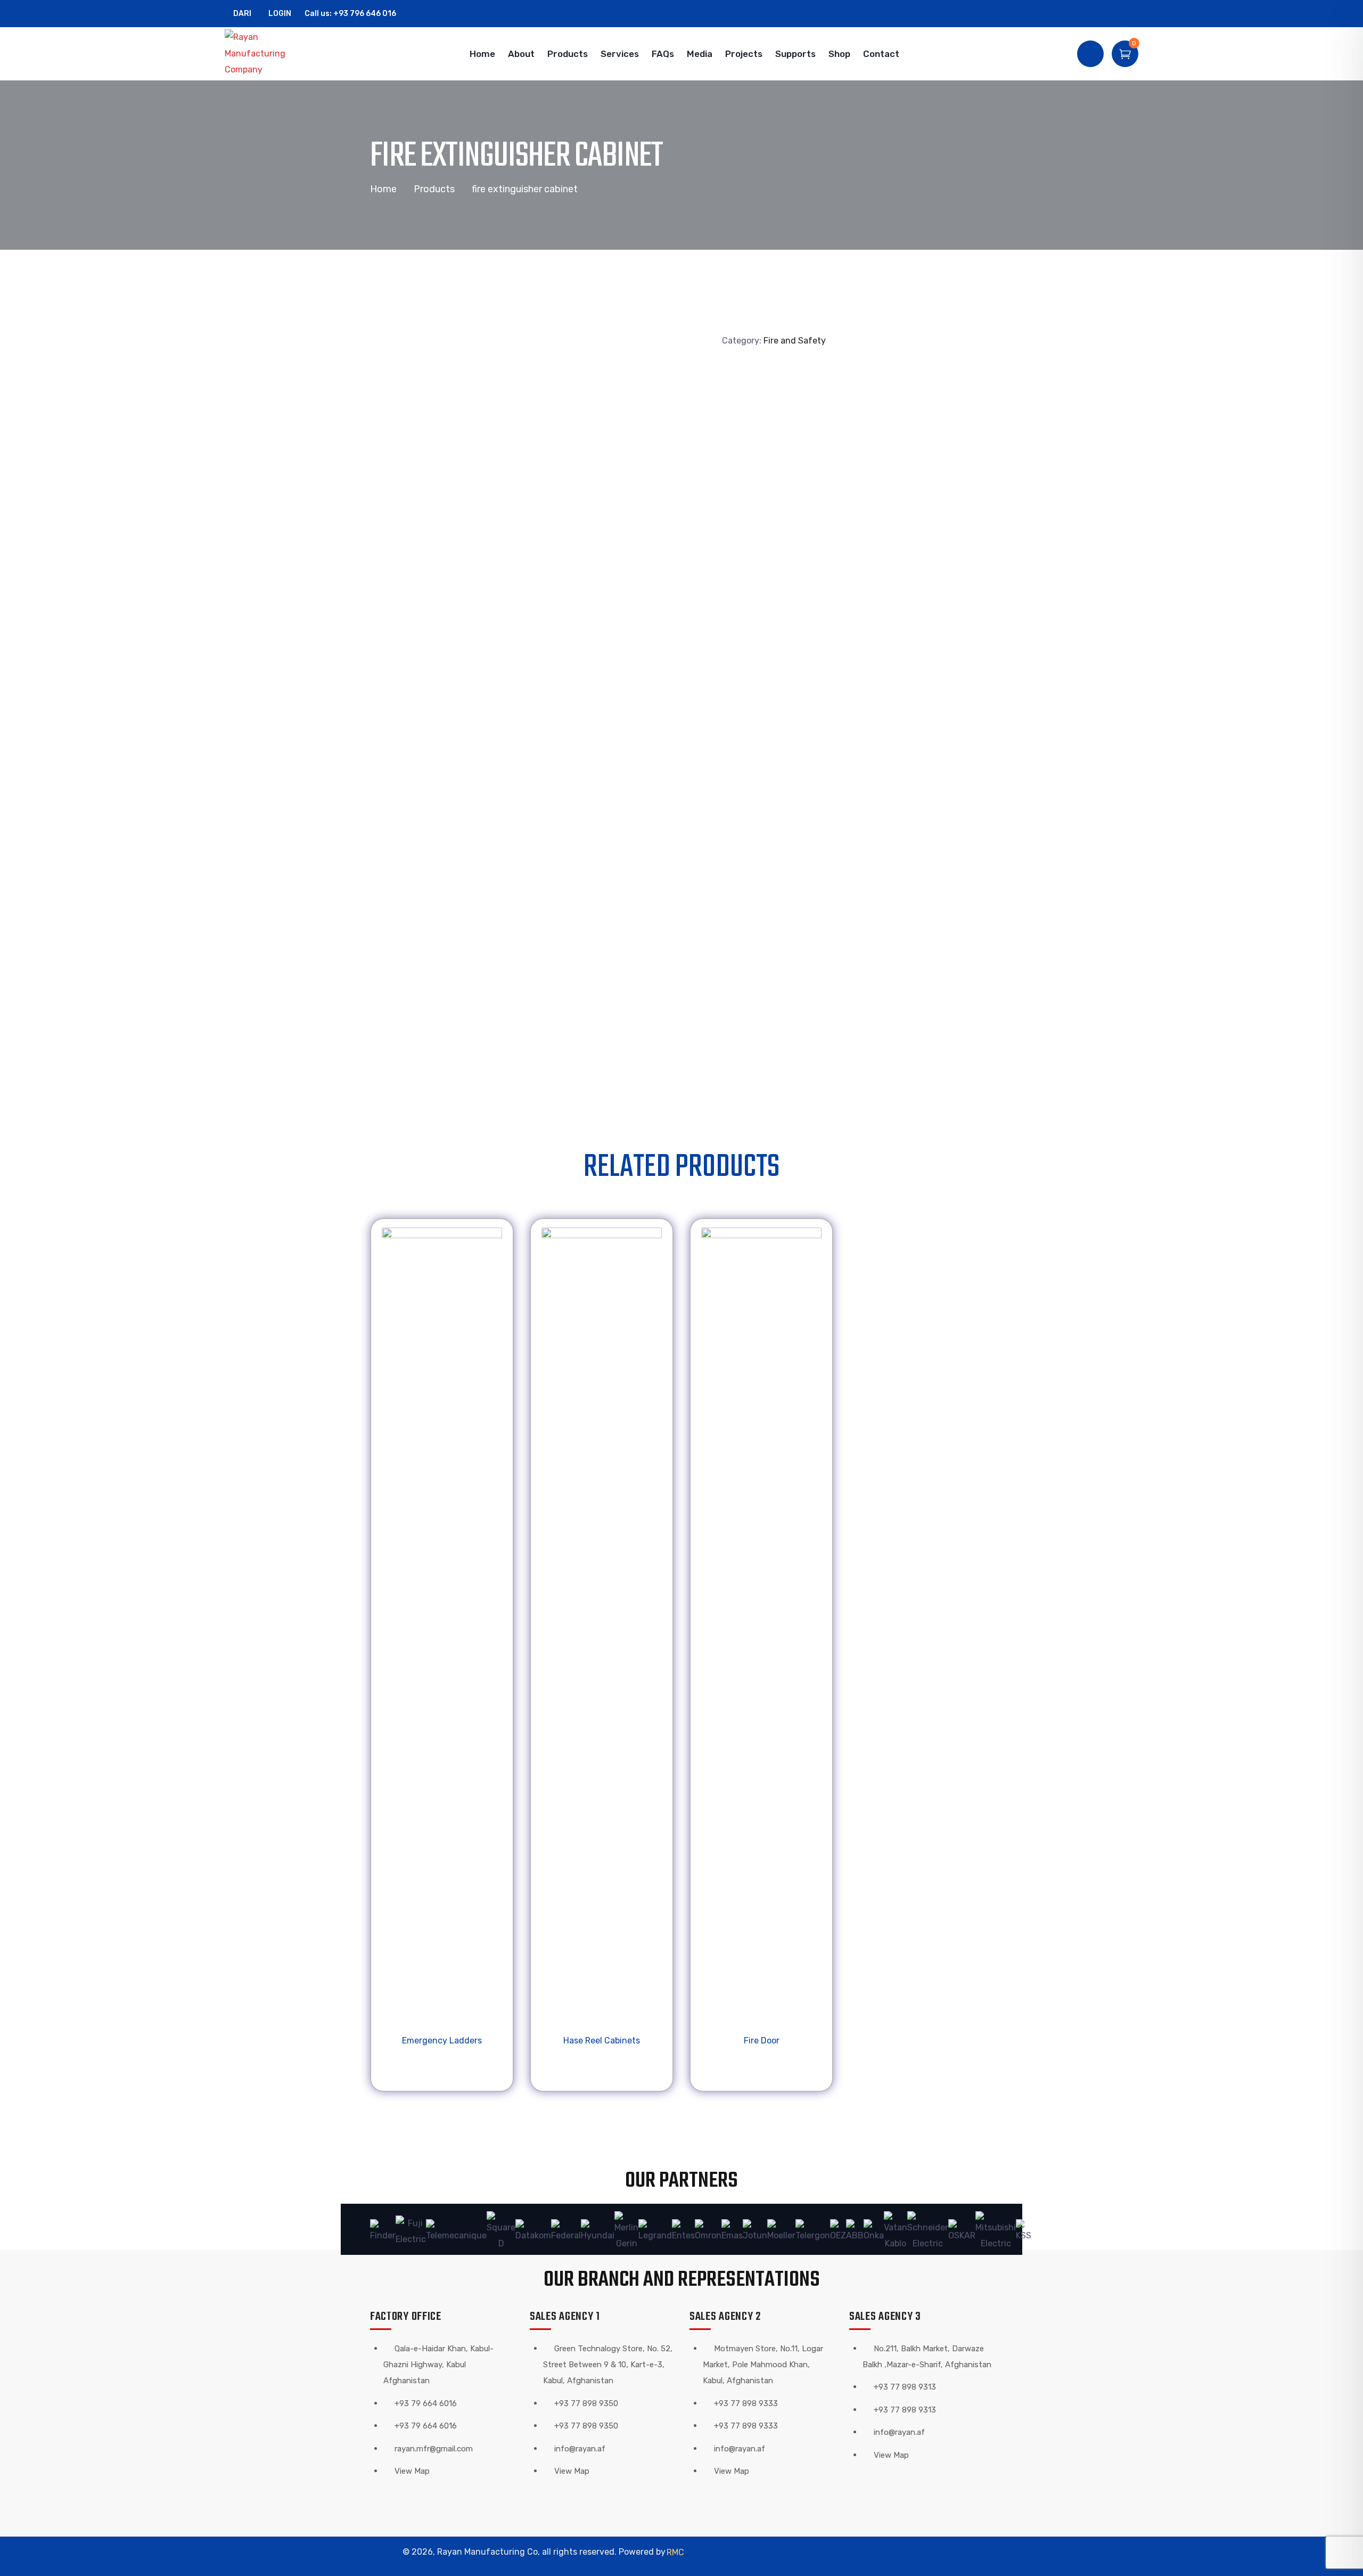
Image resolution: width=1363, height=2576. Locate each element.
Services (620, 54)
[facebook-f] (1102, 14)
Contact (881, 54)
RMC (675, 2552)
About (521, 54)
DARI (242, 14)
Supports (795, 54)
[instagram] (1119, 14)
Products (568, 54)
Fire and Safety (795, 341)
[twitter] (1086, 14)
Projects (744, 54)
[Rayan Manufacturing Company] (262, 54)
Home (482, 54)
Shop (839, 54)
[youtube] (1135, 14)
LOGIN (279, 14)
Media (700, 54)
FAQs (663, 54)
